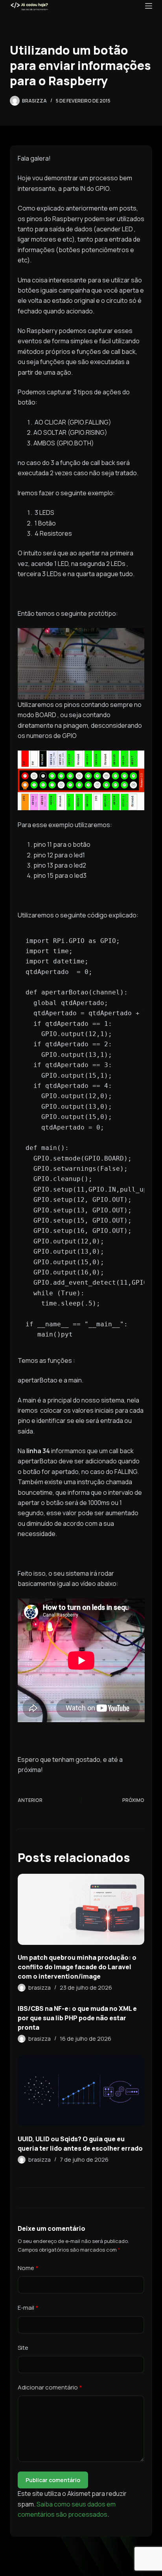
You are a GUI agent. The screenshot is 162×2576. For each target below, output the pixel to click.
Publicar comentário (53, 2480)
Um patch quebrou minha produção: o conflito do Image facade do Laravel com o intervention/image (77, 1967)
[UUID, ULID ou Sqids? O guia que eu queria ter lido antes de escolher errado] (81, 2091)
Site (23, 2348)
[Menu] (149, 6)
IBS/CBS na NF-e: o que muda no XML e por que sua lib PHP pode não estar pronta (77, 2018)
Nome (28, 2268)
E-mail (28, 2308)
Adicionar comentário (50, 2387)
